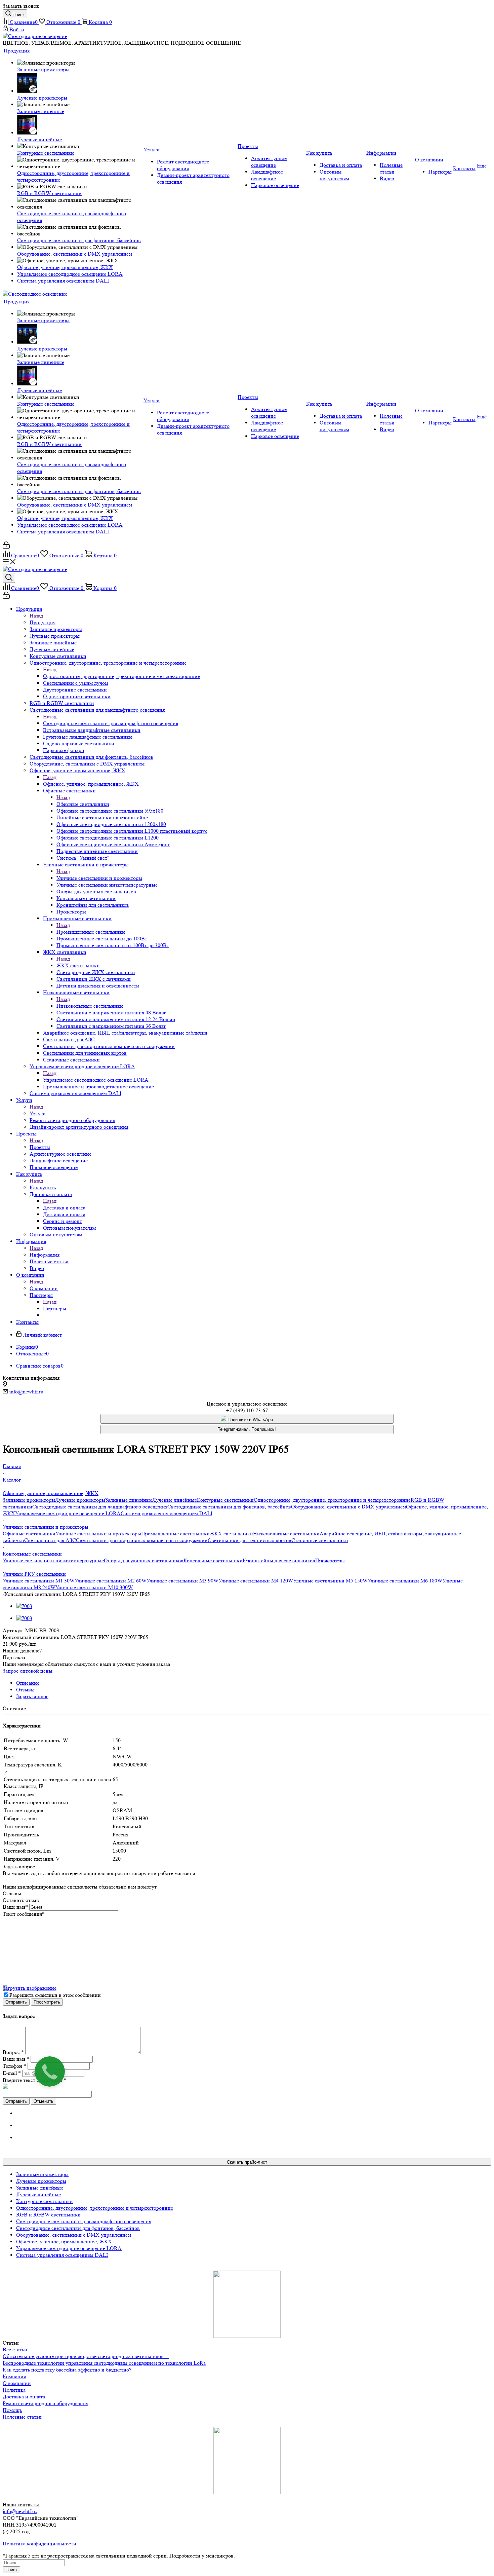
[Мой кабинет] (6, 547)
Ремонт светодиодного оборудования (46, 2403)
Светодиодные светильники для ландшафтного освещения (111, 723)
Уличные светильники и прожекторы (99, 878)
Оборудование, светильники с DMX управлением (348, 1507)
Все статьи (15, 2349)
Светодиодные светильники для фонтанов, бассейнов (229, 1507)
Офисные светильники (83, 804)
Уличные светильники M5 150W (330, 1581)
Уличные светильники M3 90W (182, 1581)
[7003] (24, 1606)
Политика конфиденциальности (39, 2544)
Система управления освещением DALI (167, 1513)
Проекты (40, 1147)
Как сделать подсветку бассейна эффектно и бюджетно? (67, 2370)
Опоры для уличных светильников (144, 1560)
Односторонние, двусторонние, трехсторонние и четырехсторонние (121, 676)
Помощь (12, 2410)
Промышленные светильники (91, 932)
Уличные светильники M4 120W (256, 1581)
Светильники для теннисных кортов (250, 1540)
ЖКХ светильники (78, 965)
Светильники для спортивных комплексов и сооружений (142, 1540)
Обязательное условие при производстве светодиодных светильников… (86, 2356)
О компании (44, 1288)
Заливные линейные (129, 1500)
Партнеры (55, 1309)
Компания (14, 2376)
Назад (36, 616)
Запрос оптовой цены (28, 1671)
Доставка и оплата (64, 1208)
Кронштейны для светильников (279, 1560)
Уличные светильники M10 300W (94, 1587)
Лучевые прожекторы (80, 1500)
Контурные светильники (225, 1500)
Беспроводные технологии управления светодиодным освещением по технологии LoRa (104, 2363)
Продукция (43, 622)
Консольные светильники (213, 1560)
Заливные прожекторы (29, 1500)
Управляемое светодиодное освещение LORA (96, 1080)
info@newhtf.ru (26, 1392)
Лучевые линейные (175, 1500)
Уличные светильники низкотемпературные (53, 1560)
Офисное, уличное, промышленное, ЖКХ (91, 784)
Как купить (43, 1187)
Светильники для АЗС (50, 1540)
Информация (45, 1255)
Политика (14, 2390)
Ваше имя (15, 1907)
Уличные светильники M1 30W (39, 1581)
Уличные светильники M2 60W (111, 1581)
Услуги (38, 1113)
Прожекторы (330, 1560)
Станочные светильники (320, 1540)
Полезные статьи (22, 2417)
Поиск (11, 2570)
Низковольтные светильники (90, 1006)
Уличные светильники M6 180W (405, 1581)
